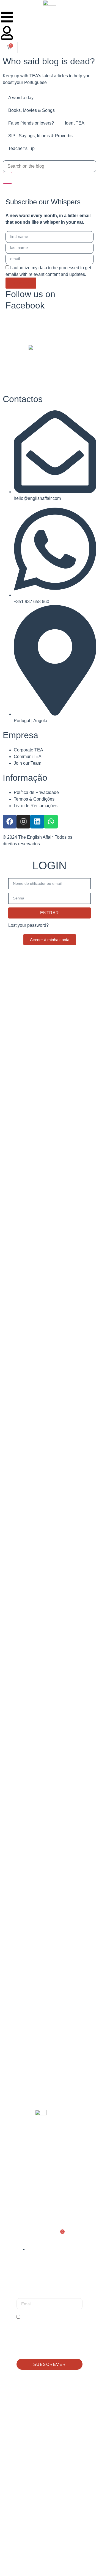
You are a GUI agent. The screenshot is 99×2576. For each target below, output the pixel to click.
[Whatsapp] (51, 822)
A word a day (21, 98)
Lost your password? (28, 925)
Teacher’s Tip (21, 148)
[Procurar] (7, 178)
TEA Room (30, 2186)
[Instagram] (23, 822)
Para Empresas (37, 2172)
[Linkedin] (37, 822)
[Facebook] (10, 822)
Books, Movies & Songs (31, 110)
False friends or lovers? (31, 123)
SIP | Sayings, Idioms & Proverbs (40, 136)
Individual (31, 2158)
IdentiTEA (75, 123)
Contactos (32, 2200)
